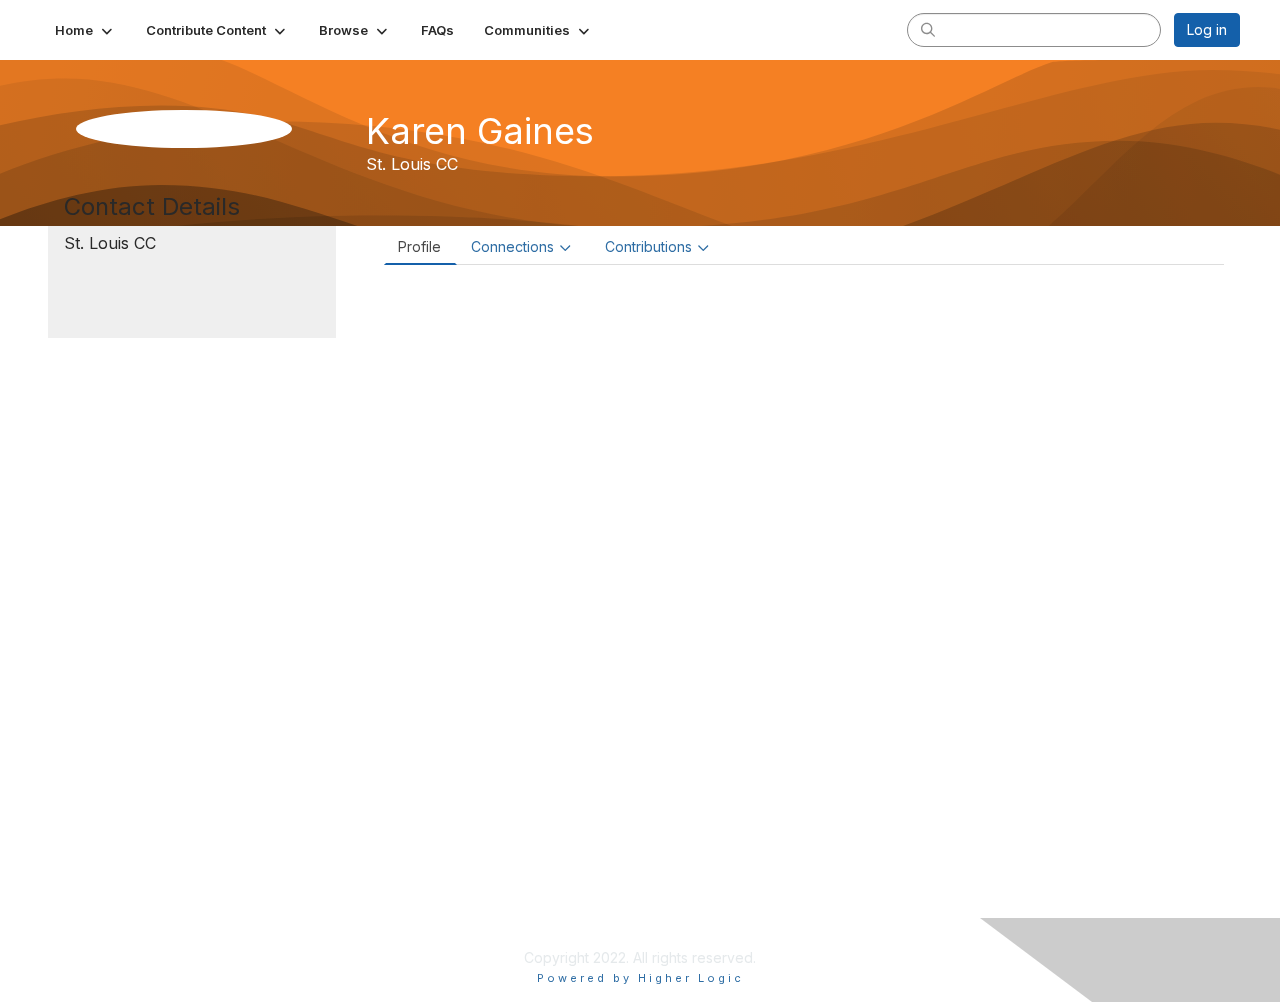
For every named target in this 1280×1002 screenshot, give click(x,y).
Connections (512, 246)
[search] (928, 29)
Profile (419, 246)
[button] (85, 30)
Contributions (648, 246)
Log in (1207, 29)
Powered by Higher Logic (640, 978)
